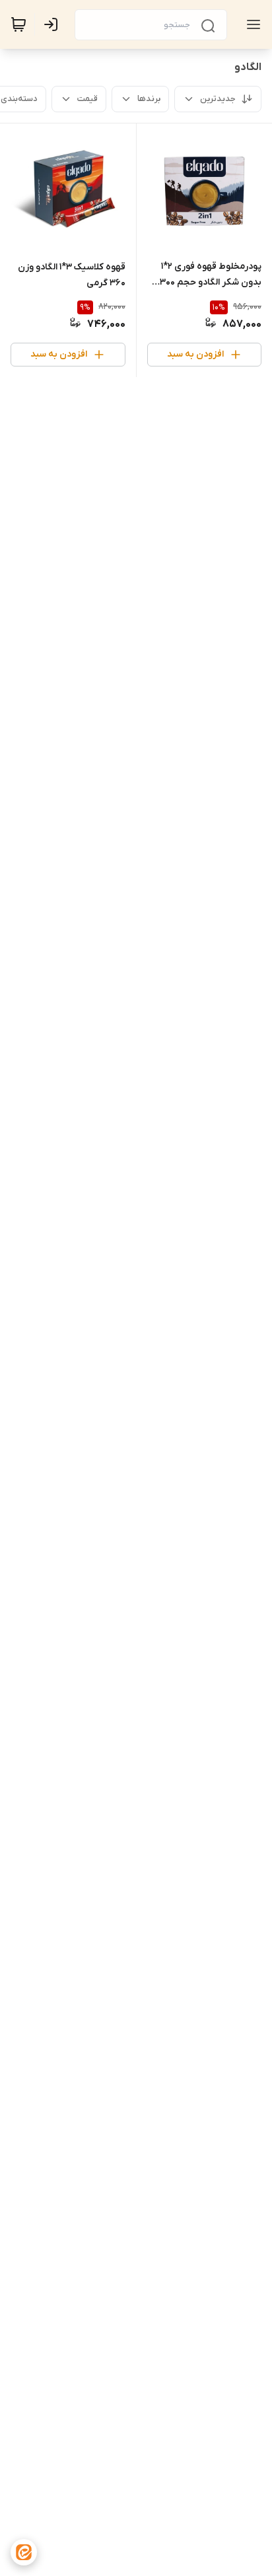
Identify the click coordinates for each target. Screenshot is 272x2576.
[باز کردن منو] (251, 24)
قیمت (87, 99)
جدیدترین (218, 99)
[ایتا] (24, 2552)
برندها (149, 99)
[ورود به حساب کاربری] (53, 24)
